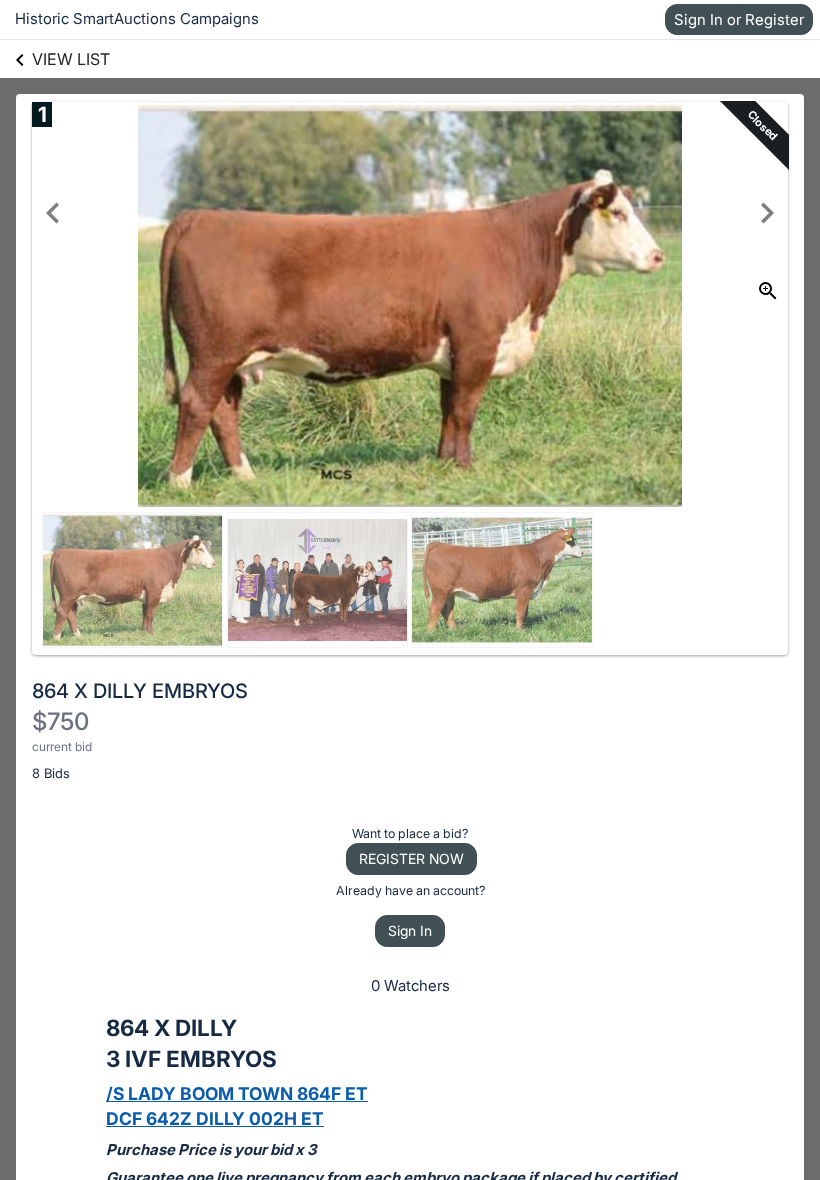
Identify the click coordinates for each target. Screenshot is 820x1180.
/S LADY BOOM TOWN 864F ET (237, 1093)
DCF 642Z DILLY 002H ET (215, 1118)
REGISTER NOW (411, 858)
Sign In (410, 930)
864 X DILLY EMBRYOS (140, 691)
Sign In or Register (739, 19)
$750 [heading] (60, 721)
